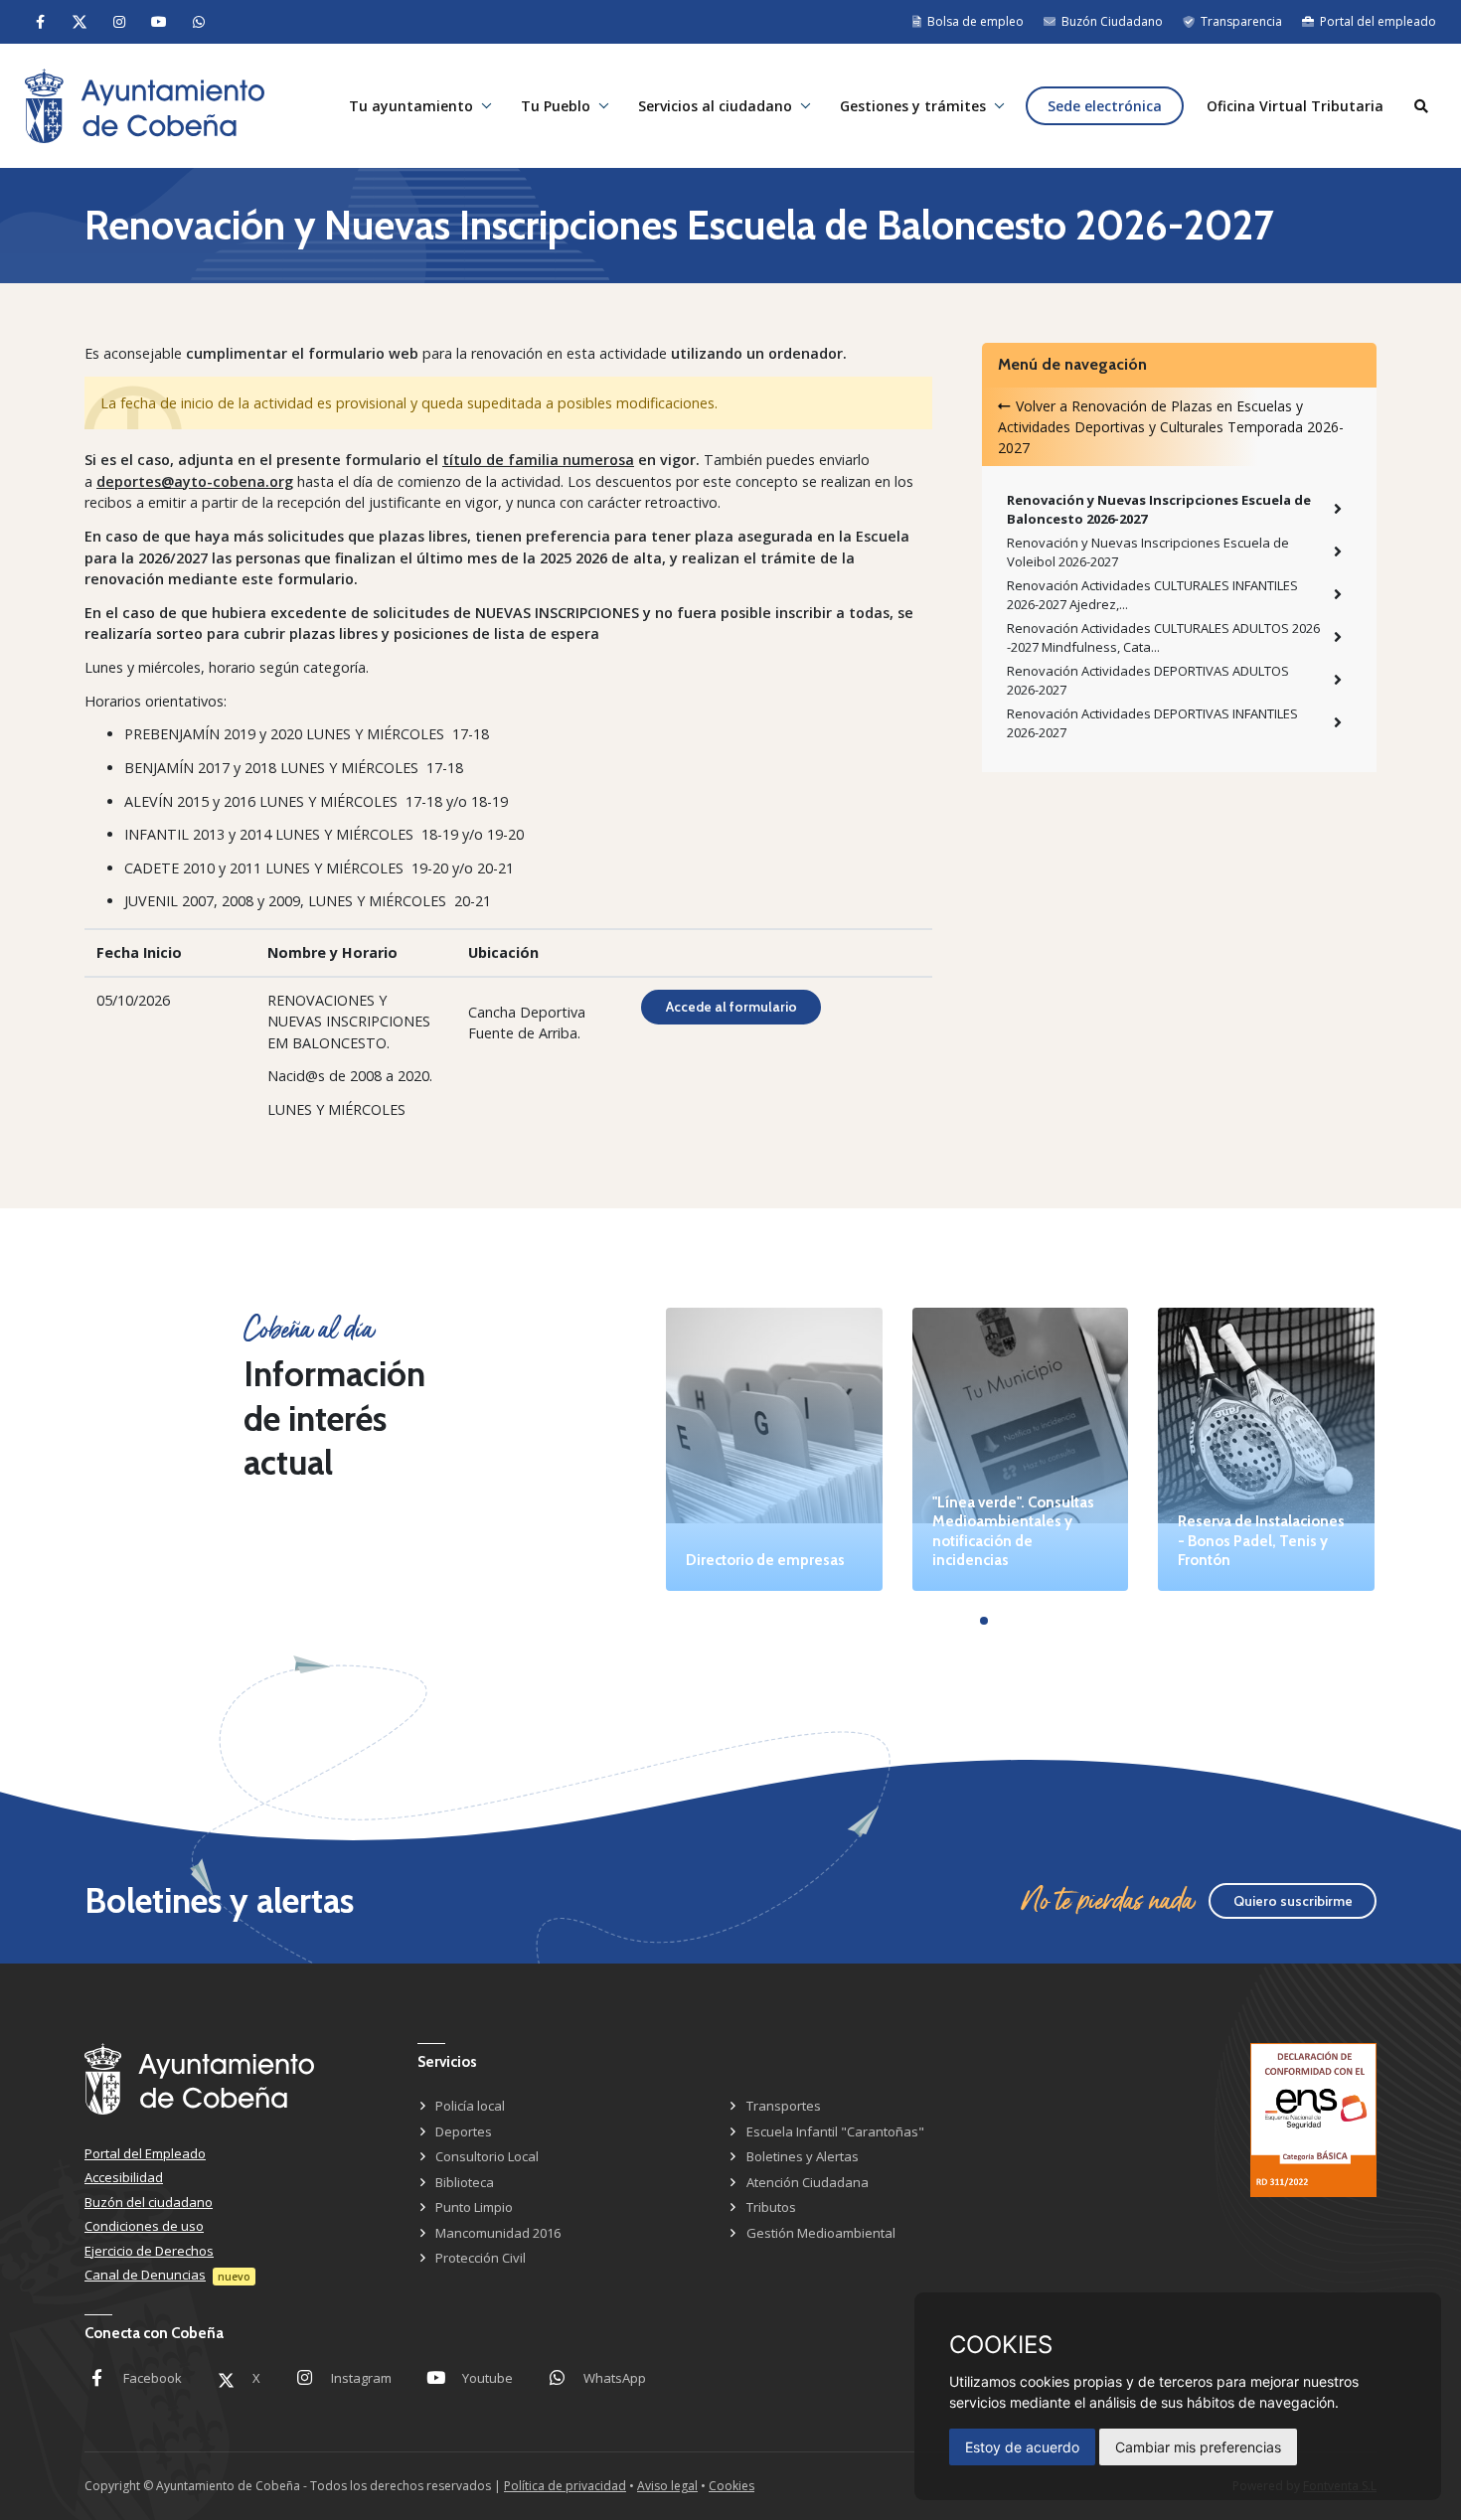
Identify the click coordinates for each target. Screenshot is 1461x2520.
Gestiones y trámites (913, 106)
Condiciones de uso (144, 2226)
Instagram (361, 2378)
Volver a (1171, 427)
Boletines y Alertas (803, 2156)
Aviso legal (667, 2486)
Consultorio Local (487, 2156)
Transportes (784, 2106)
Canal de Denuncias (145, 2275)
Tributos (771, 2207)
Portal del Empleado (145, 2153)
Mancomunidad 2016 (498, 2233)
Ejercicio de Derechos (149, 2251)
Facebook (153, 2378)
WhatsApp (615, 2378)
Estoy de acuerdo (1022, 2447)
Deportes (464, 2131)
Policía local (470, 2106)
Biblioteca (465, 2182)
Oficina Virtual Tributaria (1295, 106)
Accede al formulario (731, 1007)
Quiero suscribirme (1293, 1901)
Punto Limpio (474, 2207)
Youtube (487, 2378)
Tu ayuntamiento (411, 106)
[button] (984, 1621)
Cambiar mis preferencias (1198, 2447)
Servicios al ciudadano (715, 106)
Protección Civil (481, 2258)
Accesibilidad (124, 2177)
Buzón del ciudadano (149, 2202)
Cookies (731, 2486)
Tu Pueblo (556, 106)
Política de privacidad (565, 2486)
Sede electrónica (1105, 106)
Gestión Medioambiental (821, 2233)
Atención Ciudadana (808, 2182)
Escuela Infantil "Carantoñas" (835, 2131)
